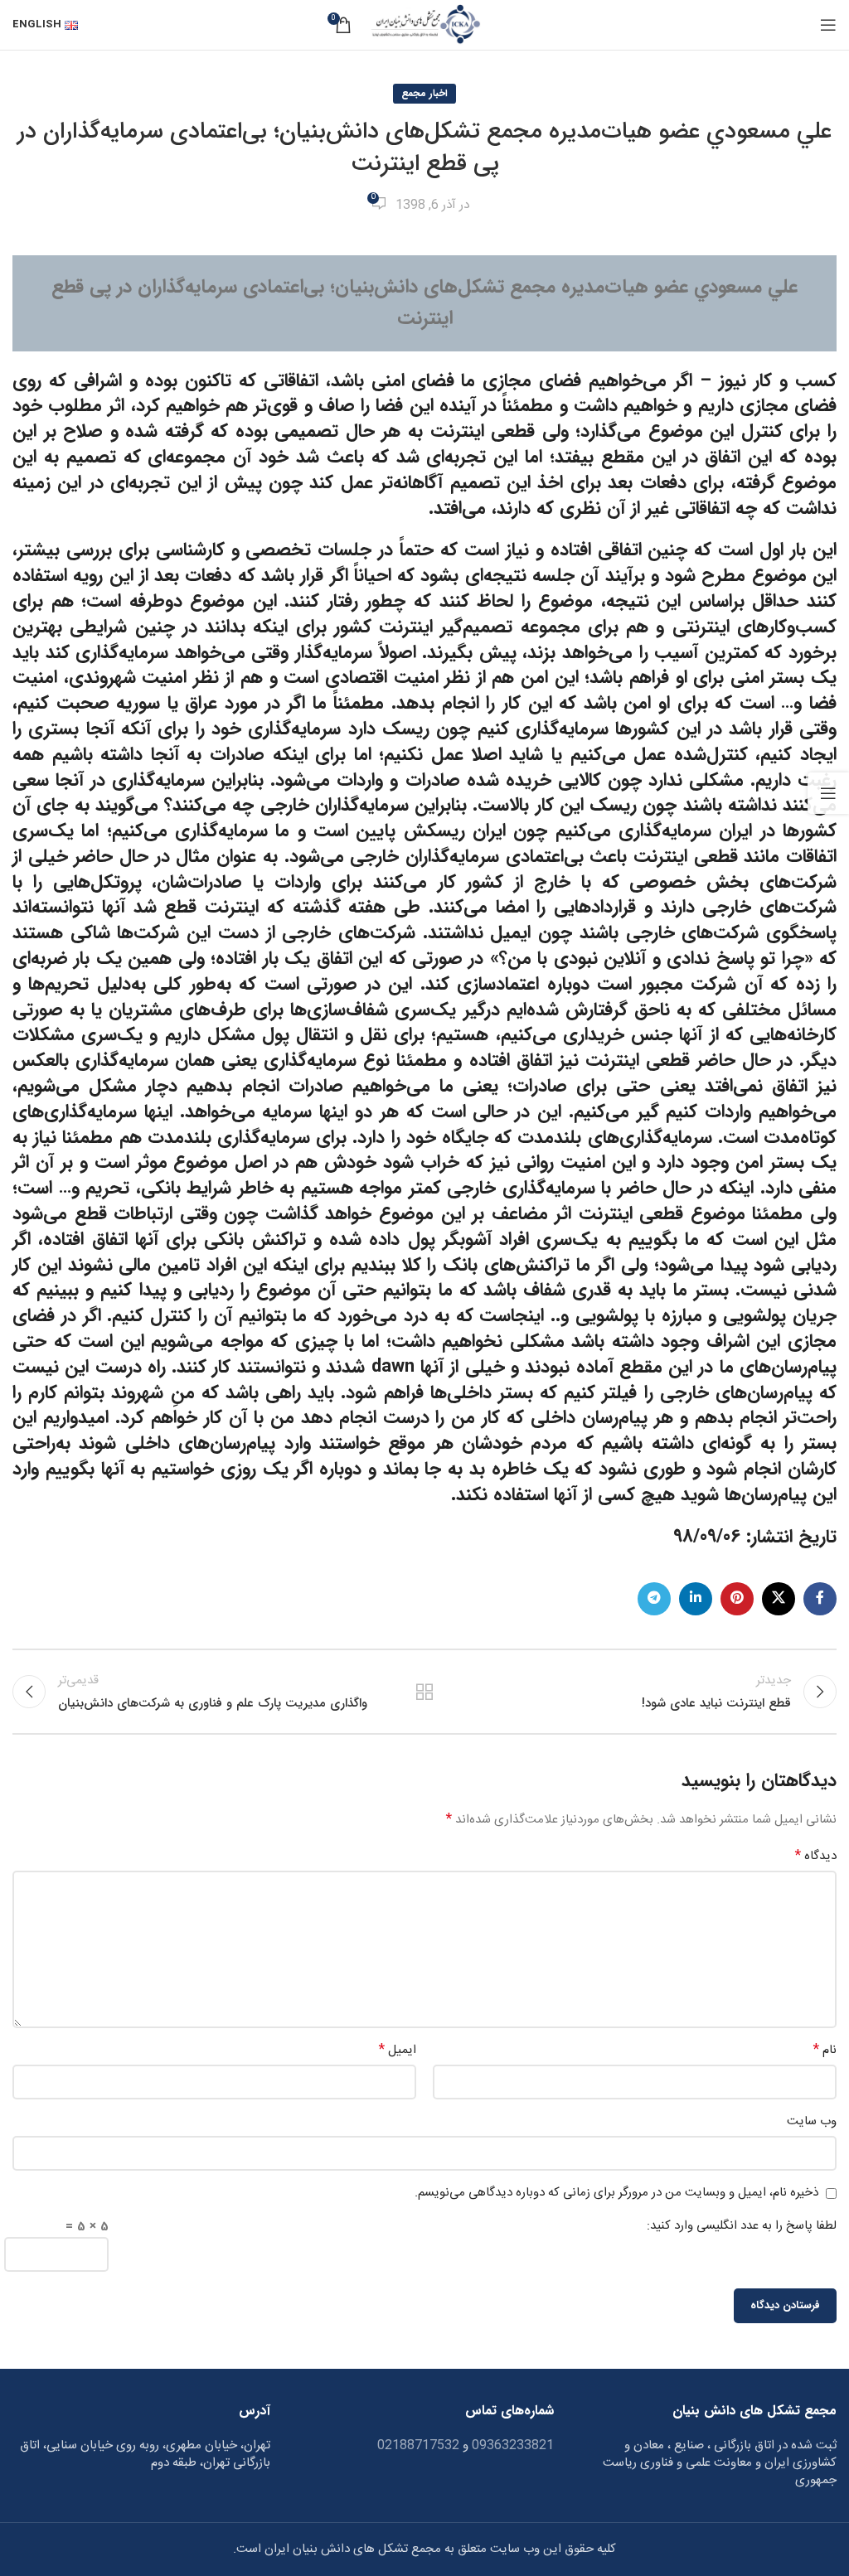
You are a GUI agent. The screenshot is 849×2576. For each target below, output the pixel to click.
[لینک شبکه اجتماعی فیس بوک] (820, 1599)
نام (825, 2051)
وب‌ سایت (812, 2122)
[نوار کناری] (828, 793)
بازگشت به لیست (424, 1692)
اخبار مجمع (424, 93)
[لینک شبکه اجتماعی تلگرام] (654, 1599)
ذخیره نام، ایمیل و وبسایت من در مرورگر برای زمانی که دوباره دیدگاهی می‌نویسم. (616, 2193)
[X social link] (779, 1599)
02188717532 (418, 2445)
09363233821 (511, 2445)
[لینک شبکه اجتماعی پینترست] (737, 1599)
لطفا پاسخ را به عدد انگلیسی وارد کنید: (742, 2226)
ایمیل (398, 2051)
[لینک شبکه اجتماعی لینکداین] (696, 1599)
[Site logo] (424, 25)
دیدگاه (816, 1857)
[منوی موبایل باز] (828, 25)
